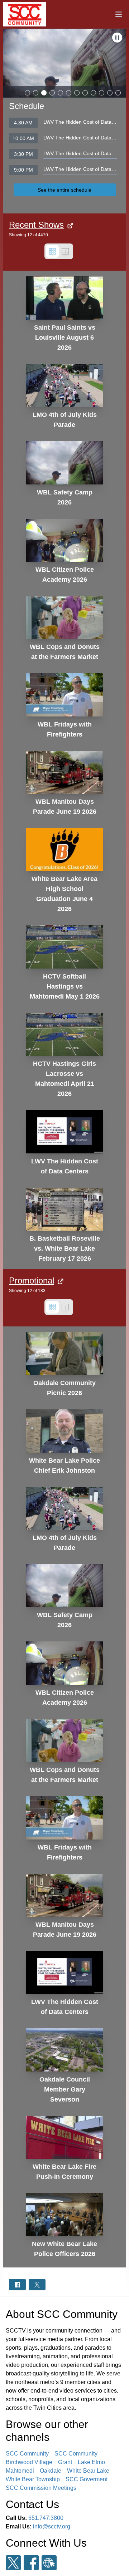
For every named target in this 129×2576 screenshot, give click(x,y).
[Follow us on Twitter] (13, 2563)
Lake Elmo (91, 2462)
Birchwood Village (29, 2462)
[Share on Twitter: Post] (37, 2284)
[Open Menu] (119, 14)
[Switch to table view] (65, 251)
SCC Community (27, 2454)
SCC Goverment (87, 2479)
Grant (65, 2462)
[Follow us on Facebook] (31, 2563)
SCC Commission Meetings (41, 2488)
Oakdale (51, 2471)
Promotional (32, 1280)
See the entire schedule (64, 190)
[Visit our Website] (49, 2563)
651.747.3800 (46, 2518)
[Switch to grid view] (52, 251)
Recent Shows (36, 225)
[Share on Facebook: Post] (17, 2284)
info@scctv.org (52, 2526)
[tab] (27, 93)
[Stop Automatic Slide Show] (117, 38)
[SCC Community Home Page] (25, 14)
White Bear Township (33, 2479)
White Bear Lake (88, 2471)
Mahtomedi (20, 2471)
